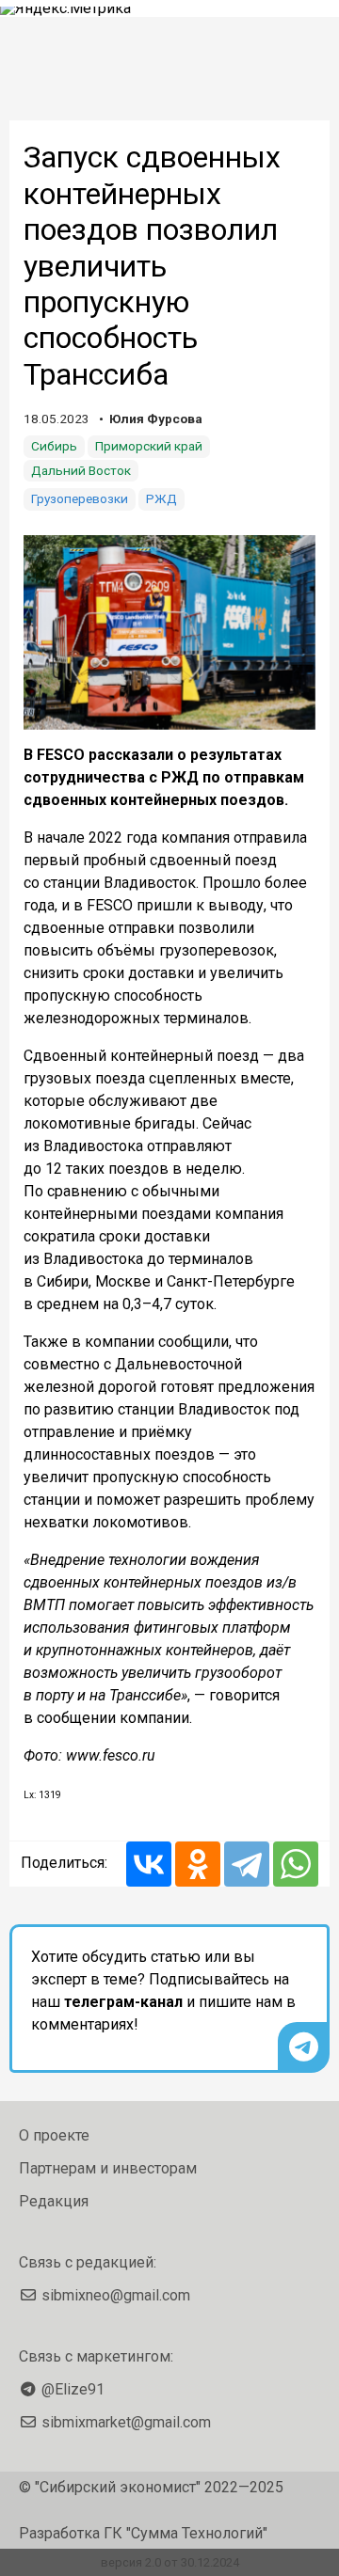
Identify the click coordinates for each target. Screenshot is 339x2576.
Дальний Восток (81, 470)
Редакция (54, 2201)
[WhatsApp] (296, 1864)
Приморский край (149, 446)
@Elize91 (73, 2389)
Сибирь (54, 446)
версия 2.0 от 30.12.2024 (170, 2562)
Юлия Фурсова (156, 419)
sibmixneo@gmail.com (116, 2295)
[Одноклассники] (198, 1864)
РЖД (161, 498)
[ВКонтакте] (149, 1864)
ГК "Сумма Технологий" (186, 2533)
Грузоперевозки (80, 498)
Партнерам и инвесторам (108, 2168)
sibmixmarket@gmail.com (126, 2422)
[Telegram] (247, 1864)
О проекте (54, 2135)
